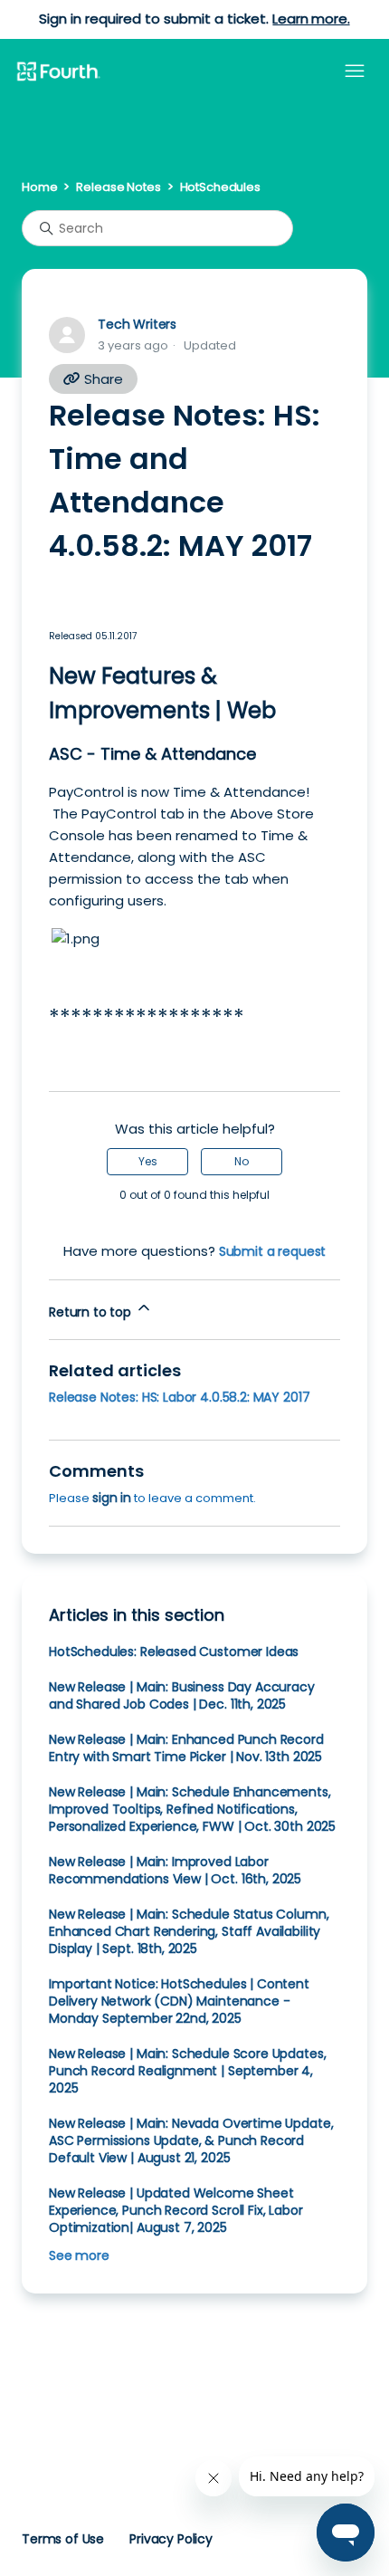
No (242, 1161)
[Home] (58, 72)
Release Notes (118, 187)
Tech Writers (137, 324)
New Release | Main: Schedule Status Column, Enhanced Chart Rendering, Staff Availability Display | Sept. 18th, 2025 (189, 1931)
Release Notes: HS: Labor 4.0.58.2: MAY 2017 (179, 1397)
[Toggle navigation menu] (355, 72)
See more (79, 2255)
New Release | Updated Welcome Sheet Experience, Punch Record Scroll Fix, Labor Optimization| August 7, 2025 (176, 2210)
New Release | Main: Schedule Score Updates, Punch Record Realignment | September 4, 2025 (187, 2071)
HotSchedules (220, 187)
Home (39, 187)
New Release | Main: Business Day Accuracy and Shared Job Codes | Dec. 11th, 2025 (182, 1695)
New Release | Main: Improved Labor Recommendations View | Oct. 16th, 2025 (175, 1870)
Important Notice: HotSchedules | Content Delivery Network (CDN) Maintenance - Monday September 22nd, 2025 (179, 2001)
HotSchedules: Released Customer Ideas (174, 1652)
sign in (112, 1498)
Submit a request (273, 1251)
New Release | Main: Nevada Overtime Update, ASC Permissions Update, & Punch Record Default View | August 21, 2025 (191, 2140)
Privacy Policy (171, 2539)
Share (102, 379)
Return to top (92, 1312)
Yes (148, 1161)
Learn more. (311, 19)
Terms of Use (63, 2539)
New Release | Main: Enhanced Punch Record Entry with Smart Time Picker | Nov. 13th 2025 (186, 1748)
